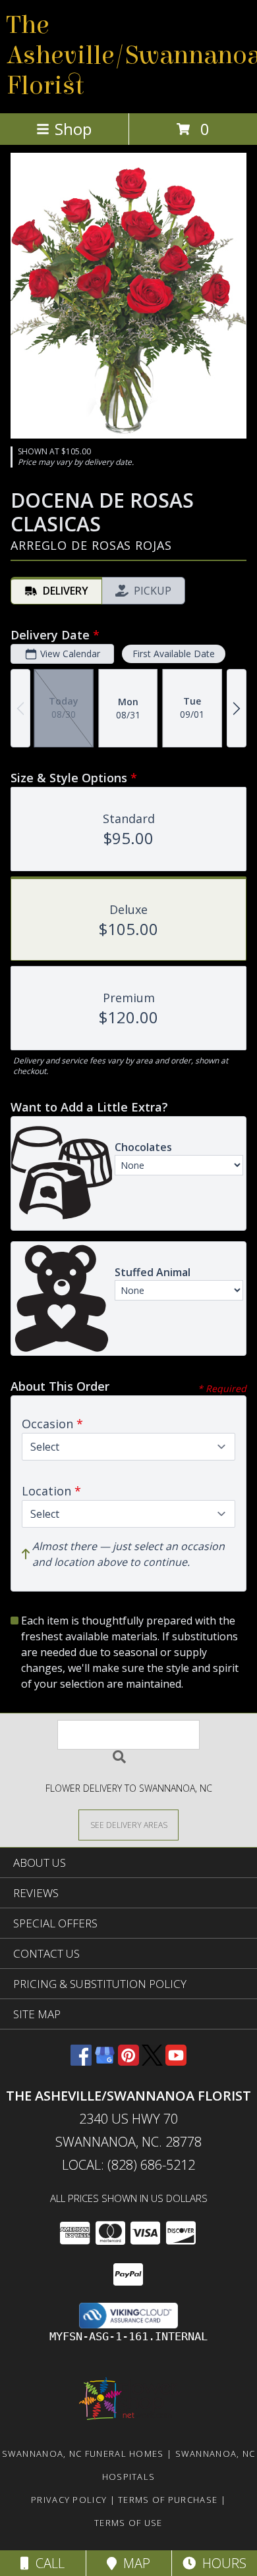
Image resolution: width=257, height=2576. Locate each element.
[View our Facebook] (81, 2061)
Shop (73, 129)
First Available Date (174, 654)
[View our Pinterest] (128, 2061)
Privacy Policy (69, 2500)
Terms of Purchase (168, 2500)
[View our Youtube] (176, 2061)
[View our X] (152, 2061)
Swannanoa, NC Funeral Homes (83, 2454)
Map (133, 2563)
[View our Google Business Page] (105, 2061)
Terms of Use (128, 2523)
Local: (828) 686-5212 (128, 2165)
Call (47, 2563)
